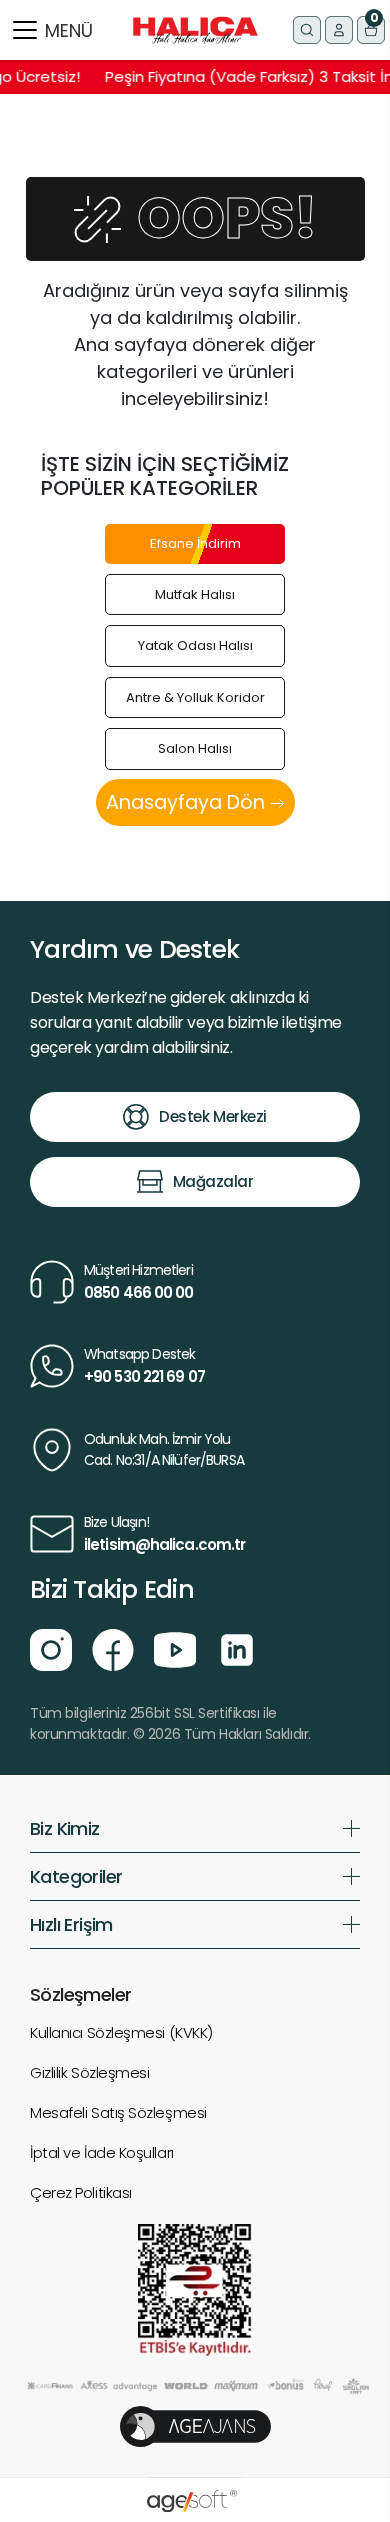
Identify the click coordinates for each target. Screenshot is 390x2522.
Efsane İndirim (195, 543)
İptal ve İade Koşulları (102, 2152)
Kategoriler (76, 1876)
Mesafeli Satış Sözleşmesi (118, 2112)
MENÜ (69, 30)
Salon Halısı (195, 748)
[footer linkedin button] (237, 1648)
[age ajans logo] (195, 2425)
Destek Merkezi (213, 1116)
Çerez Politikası (81, 2192)
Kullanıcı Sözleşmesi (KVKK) (121, 2032)
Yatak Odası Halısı (195, 645)
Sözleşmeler (80, 1994)
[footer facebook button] (113, 1648)
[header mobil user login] (339, 30)
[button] (371, 30)
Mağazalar (213, 1181)
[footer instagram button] (51, 1648)
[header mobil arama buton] (307, 30)
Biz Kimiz (65, 1828)
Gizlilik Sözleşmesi (89, 2072)
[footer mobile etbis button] (195, 2288)
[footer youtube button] (175, 1648)
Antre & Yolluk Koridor (195, 697)
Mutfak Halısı (195, 594)
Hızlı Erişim (71, 1924)
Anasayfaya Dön (188, 802)
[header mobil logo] (195, 29)
